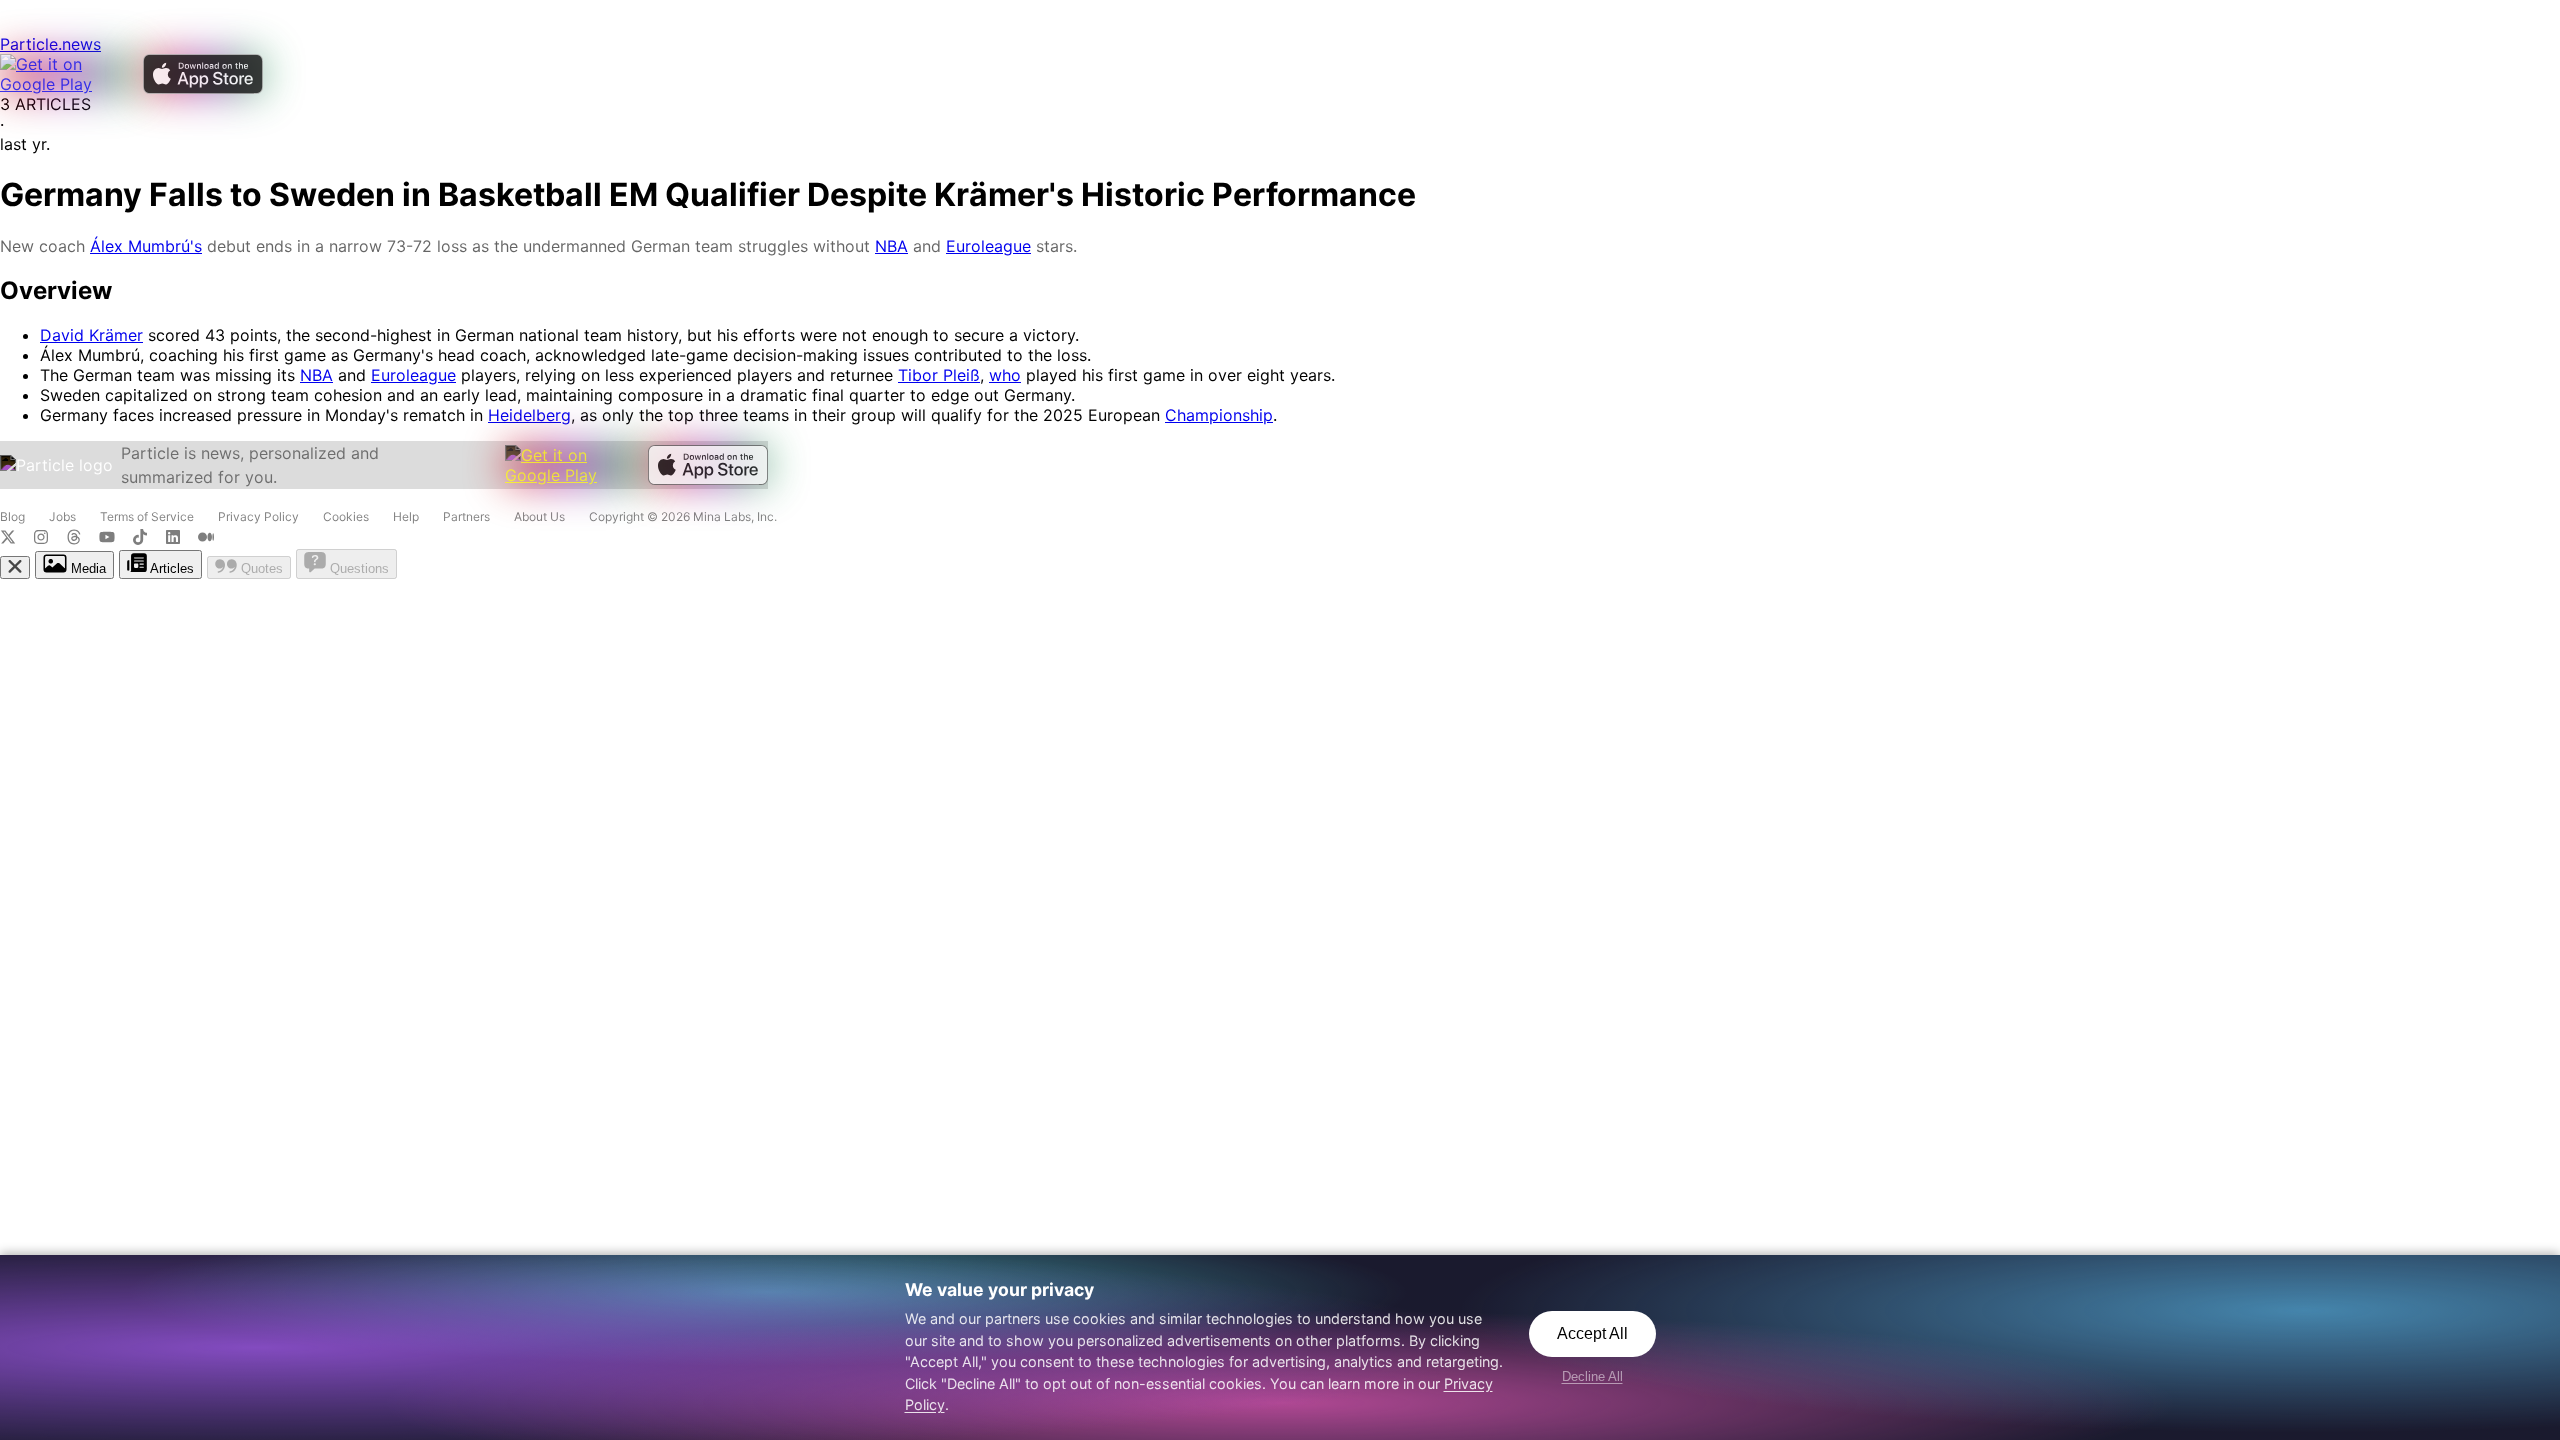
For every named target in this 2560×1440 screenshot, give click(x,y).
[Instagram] (49, 539)
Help (406, 516)
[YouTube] (115, 539)
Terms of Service (147, 516)
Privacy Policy (258, 516)
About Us (539, 516)
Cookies (346, 516)
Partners (466, 516)
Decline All (1592, 1376)
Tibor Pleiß (939, 375)
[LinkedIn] (181, 539)
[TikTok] (148, 539)
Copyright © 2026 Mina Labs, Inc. (683, 516)
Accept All (1592, 1333)
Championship (1219, 415)
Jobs (62, 516)
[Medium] (212, 539)
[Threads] (82, 539)
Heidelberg (529, 415)
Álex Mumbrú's (146, 246)
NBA (891, 246)
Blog (12, 516)
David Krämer (91, 335)
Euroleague (988, 246)
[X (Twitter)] (16, 539)
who (1005, 375)
